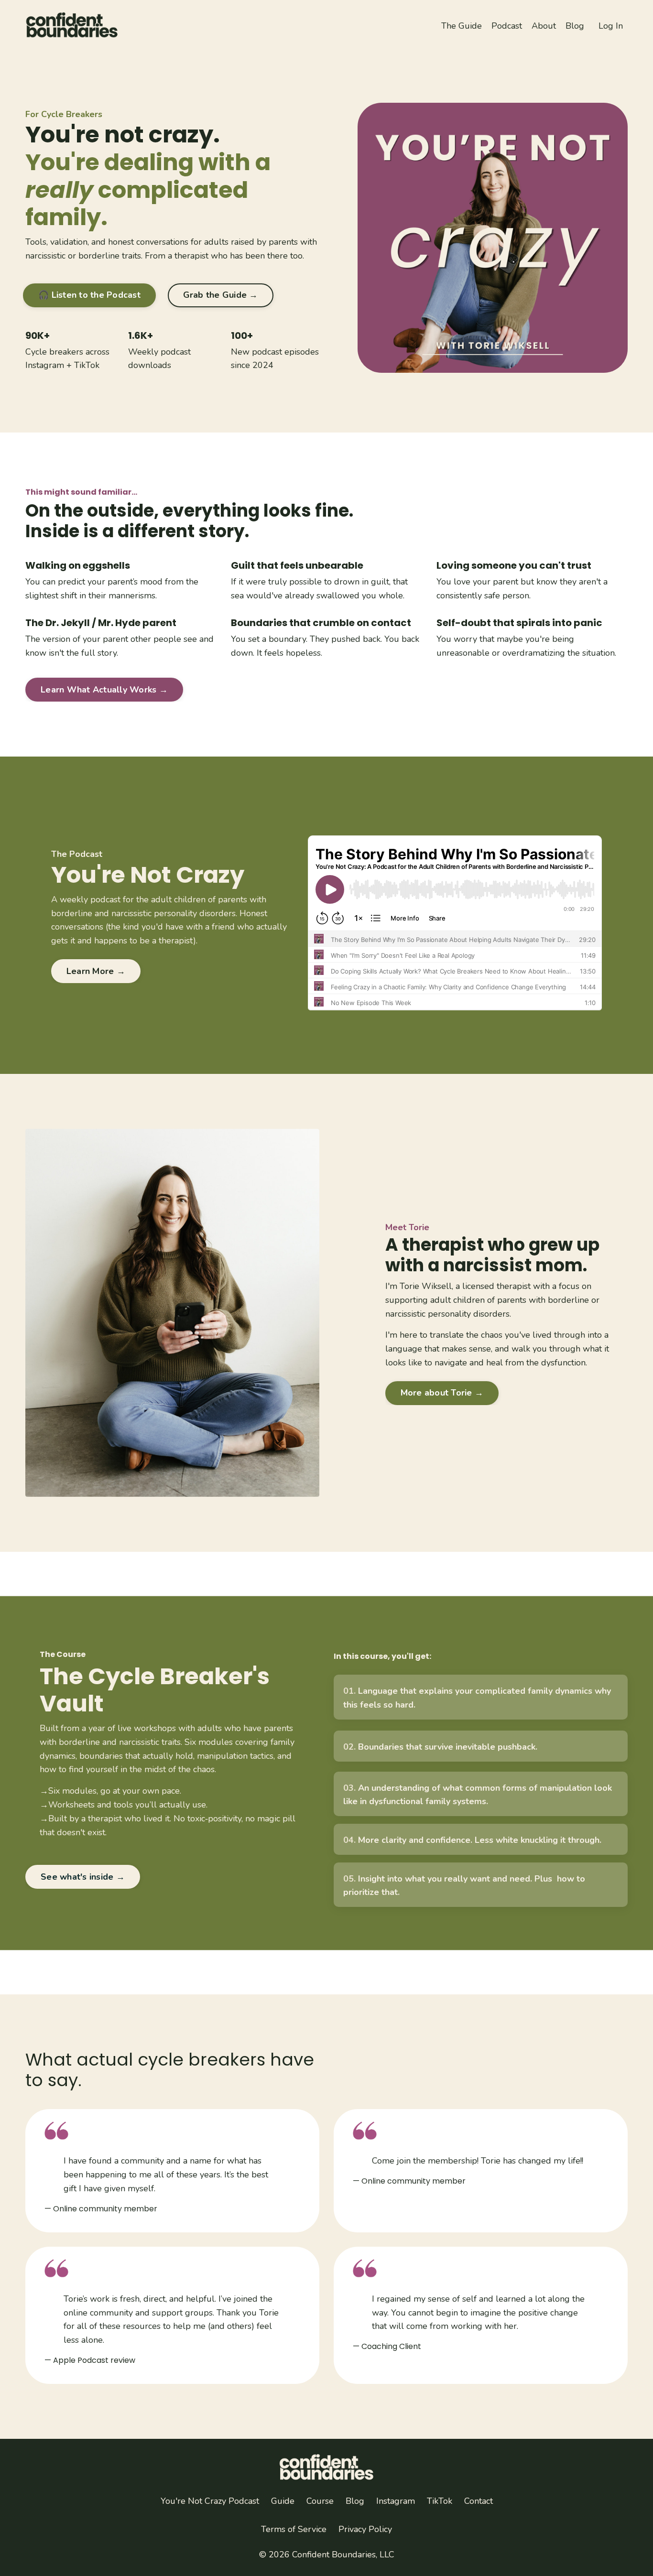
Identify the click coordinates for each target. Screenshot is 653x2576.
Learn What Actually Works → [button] (104, 690)
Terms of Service (294, 2529)
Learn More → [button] (96, 971)
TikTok (87, 365)
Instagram (45, 365)
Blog (575, 26)
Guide (283, 2501)
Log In (611, 26)
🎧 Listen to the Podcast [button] (89, 295)
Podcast (507, 26)
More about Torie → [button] (442, 1393)
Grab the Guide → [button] (221, 295)
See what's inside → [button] (83, 1877)
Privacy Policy (365, 2529)
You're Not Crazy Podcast (210, 2501)
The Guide (462, 26)
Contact (479, 2501)
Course (320, 2501)
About (544, 26)
